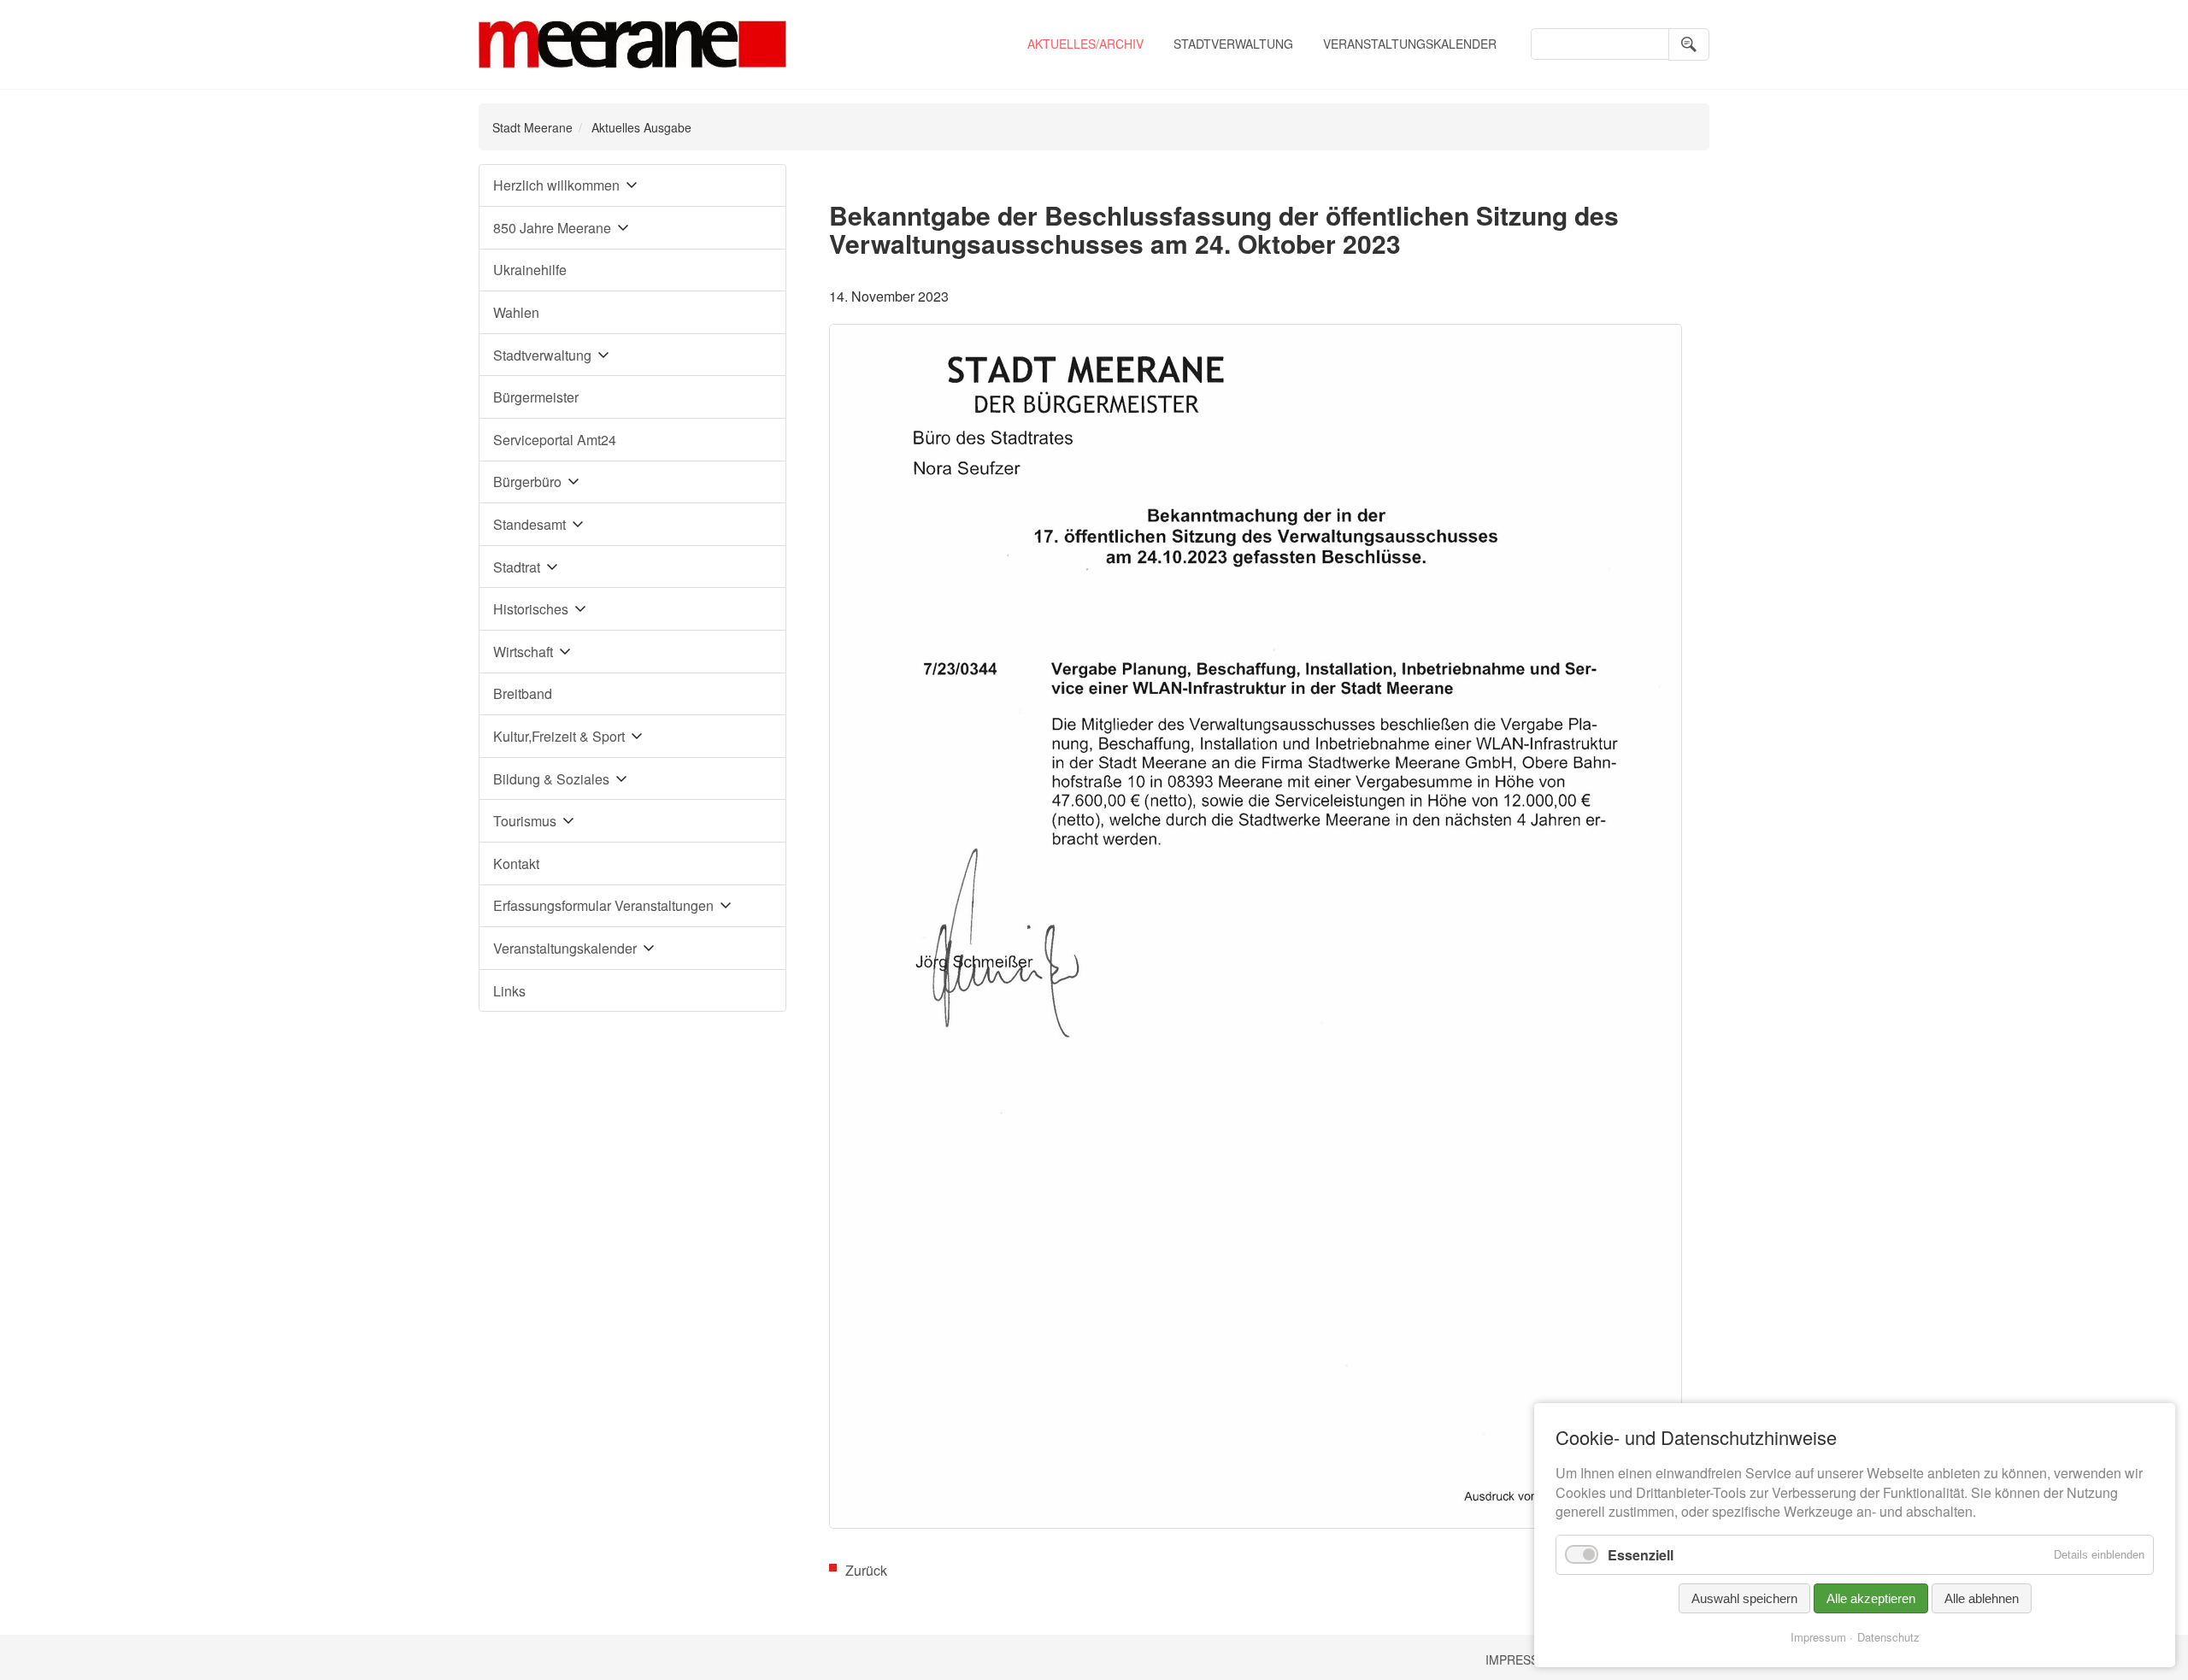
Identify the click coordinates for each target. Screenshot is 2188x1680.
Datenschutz (1888, 1637)
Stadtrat (517, 567)
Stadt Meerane (532, 127)
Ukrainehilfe (530, 270)
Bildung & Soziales (551, 779)
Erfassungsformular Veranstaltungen (603, 905)
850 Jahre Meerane (552, 228)
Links (509, 991)
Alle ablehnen (1982, 1598)
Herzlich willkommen (556, 185)
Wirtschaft (523, 652)
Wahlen (516, 312)
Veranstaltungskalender (1410, 44)
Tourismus (525, 821)
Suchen (1689, 44)
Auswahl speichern (1744, 1598)
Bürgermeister (536, 397)
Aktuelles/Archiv (1085, 44)
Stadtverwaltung (1233, 44)
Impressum (1521, 1659)
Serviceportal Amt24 (555, 440)
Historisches (531, 609)
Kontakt (516, 863)
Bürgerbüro (527, 482)
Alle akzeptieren (1871, 1598)
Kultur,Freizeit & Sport (559, 736)
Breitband (523, 693)
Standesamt (529, 524)
